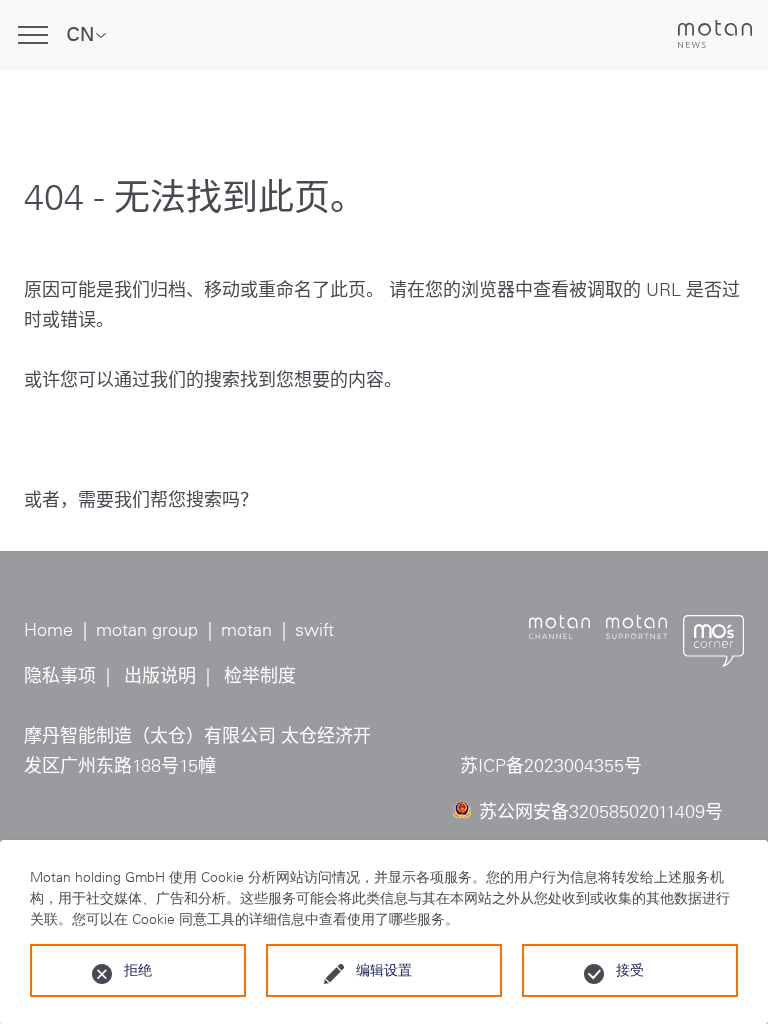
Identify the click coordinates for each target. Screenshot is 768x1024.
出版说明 (160, 676)
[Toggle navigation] (33, 35)
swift (314, 630)
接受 (630, 970)
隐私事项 (60, 676)
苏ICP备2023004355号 (551, 766)
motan (246, 630)
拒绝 (138, 970)
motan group (147, 630)
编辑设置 (384, 970)
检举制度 (260, 676)
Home (48, 630)
